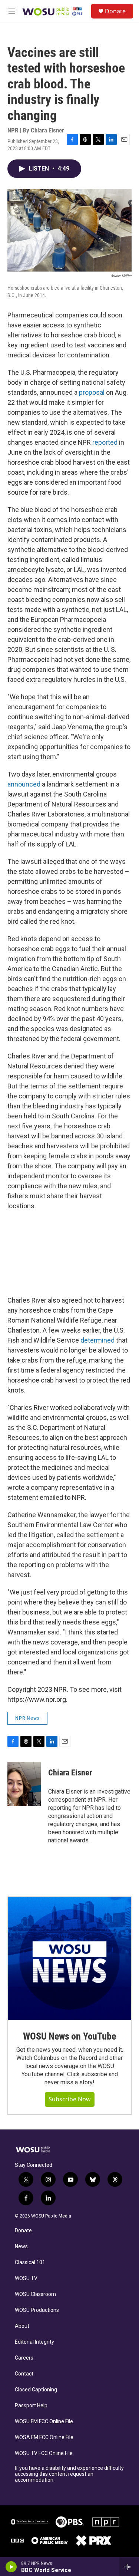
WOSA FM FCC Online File (44, 2437)
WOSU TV (26, 2278)
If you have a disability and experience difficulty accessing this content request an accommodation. (69, 2474)
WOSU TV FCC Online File (44, 2453)
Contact (24, 2374)
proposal (92, 392)
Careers (24, 2358)
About (22, 2326)
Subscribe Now (70, 2099)
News (21, 2247)
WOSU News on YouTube (69, 2036)
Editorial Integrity (34, 2342)
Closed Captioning (36, 2390)
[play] (11, 2567)
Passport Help (31, 2406)
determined (97, 1340)
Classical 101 (30, 2262)
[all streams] (129, 2567)
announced (24, 784)
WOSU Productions (37, 2310)
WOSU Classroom (35, 2294)
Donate (115, 11)
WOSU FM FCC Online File (44, 2422)
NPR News (27, 1718)
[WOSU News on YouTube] (69, 1958)
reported (105, 442)
